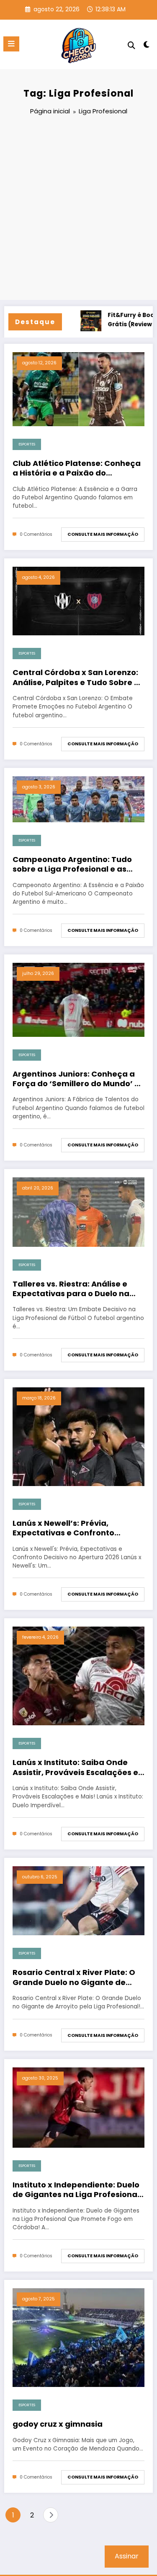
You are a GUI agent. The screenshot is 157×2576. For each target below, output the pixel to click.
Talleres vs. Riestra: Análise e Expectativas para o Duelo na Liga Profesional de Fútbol (71, 1289)
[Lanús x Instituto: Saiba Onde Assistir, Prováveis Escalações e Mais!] (78, 1676)
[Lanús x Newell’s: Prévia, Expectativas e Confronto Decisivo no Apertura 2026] (78, 1436)
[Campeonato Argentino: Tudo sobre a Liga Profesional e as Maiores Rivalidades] (78, 799)
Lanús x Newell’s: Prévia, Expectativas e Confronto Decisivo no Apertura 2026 (64, 1528)
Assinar (127, 2556)
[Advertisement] (78, 209)
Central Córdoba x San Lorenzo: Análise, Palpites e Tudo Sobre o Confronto (76, 677)
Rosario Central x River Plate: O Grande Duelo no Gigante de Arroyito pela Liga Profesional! (74, 1977)
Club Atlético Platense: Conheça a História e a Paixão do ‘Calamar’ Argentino (77, 468)
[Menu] (11, 44)
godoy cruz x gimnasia (58, 2424)
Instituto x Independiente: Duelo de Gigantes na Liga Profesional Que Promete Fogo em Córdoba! (77, 2190)
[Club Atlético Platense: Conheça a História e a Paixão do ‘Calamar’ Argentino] (78, 389)
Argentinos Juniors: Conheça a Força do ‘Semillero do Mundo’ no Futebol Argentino (78, 1079)
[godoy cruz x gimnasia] (78, 2337)
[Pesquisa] (131, 45)
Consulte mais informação (103, 534)
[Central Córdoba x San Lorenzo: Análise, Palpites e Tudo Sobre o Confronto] (78, 601)
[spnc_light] (147, 46)
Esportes (27, 444)
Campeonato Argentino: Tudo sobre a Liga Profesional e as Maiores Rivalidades (72, 864)
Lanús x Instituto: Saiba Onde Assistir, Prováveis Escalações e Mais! (75, 1767)
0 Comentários (36, 534)
